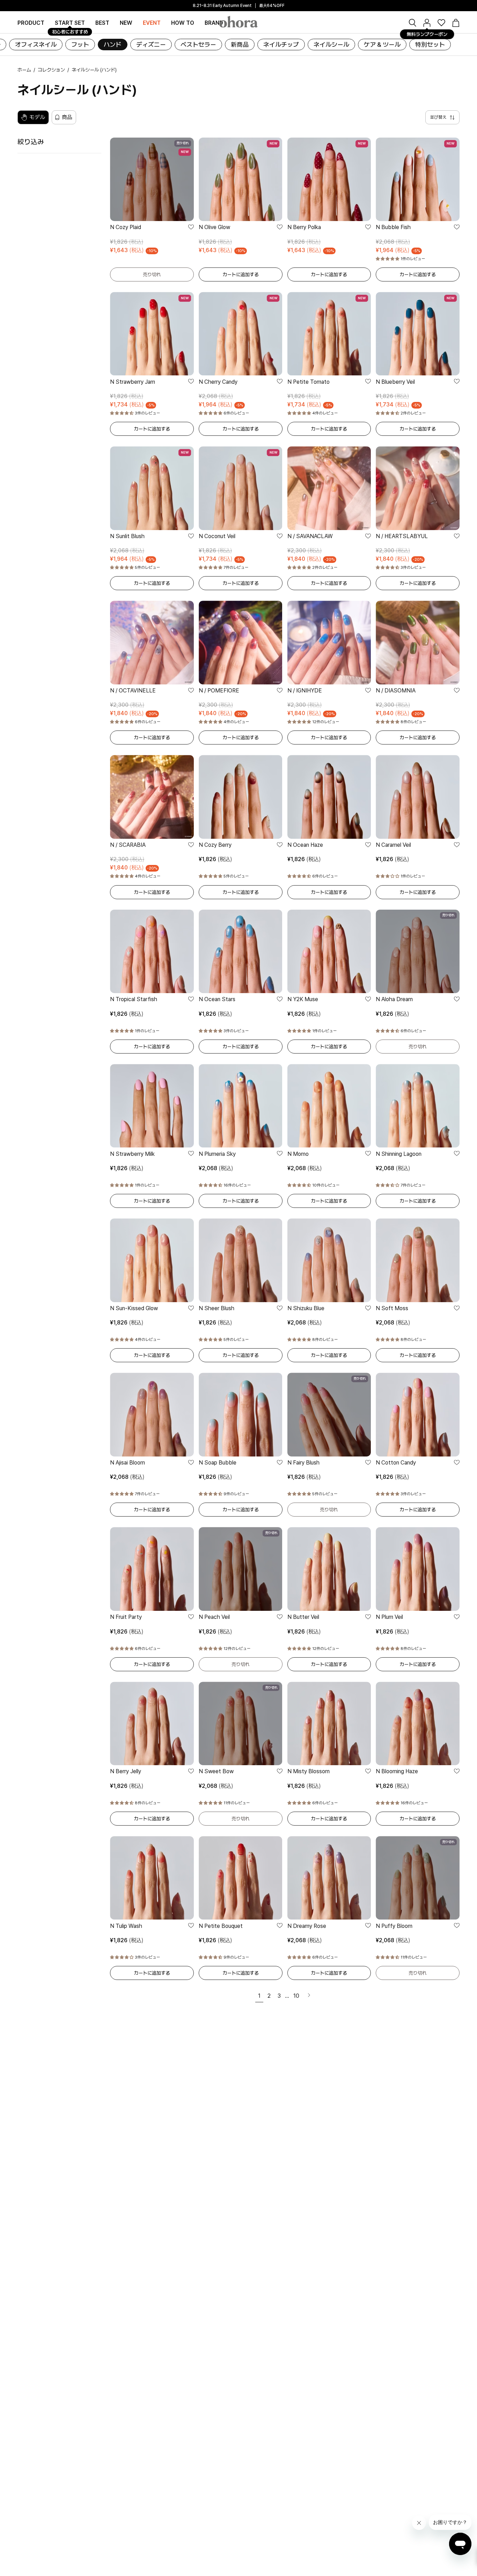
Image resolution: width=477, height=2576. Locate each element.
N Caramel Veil (393, 845)
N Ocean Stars (217, 999)
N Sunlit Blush (127, 536)
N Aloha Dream (394, 999)
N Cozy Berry (215, 845)
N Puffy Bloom (394, 1926)
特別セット (430, 45)
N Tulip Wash (126, 1926)
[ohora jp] (239, 22)
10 (296, 1996)
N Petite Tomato (309, 382)
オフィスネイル (36, 45)
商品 (67, 117)
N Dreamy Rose (307, 1926)
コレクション (51, 70)
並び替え (438, 117)
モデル (37, 117)
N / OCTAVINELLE (133, 691)
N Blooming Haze (397, 1771)
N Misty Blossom (309, 1771)
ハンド (113, 45)
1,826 (215, 859)
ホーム (24, 70)
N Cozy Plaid (126, 227)
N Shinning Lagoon (399, 1154)
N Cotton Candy (396, 1463)
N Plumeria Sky (217, 1154)
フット (80, 45)
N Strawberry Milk (132, 1154)
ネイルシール (331, 45)
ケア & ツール (382, 45)
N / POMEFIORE (219, 691)
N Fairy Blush (303, 1463)
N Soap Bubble (218, 1463)
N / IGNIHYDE (305, 691)
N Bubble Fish (393, 227)
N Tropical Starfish (134, 999)
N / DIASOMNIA (396, 691)
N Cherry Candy (218, 382)
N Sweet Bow (216, 1771)
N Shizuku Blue (306, 1308)
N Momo (298, 1154)
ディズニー (151, 45)
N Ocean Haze (305, 845)
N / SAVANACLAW (310, 536)
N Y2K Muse (303, 999)
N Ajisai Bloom (127, 1463)
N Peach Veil (214, 1617)
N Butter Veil (303, 1617)
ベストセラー (198, 45)
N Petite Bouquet (221, 1926)
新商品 (240, 45)
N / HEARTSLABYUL (402, 536)
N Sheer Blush (217, 1308)
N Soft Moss (392, 1308)
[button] (214, 23)
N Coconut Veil (217, 536)
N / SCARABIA (128, 845)
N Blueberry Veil (395, 382)
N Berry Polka (304, 227)
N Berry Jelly (126, 1771)
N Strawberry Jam (133, 382)
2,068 (216, 1168)
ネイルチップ (281, 45)
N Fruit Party (126, 1617)
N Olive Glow (214, 227)
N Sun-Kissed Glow (134, 1308)
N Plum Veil (389, 1617)
